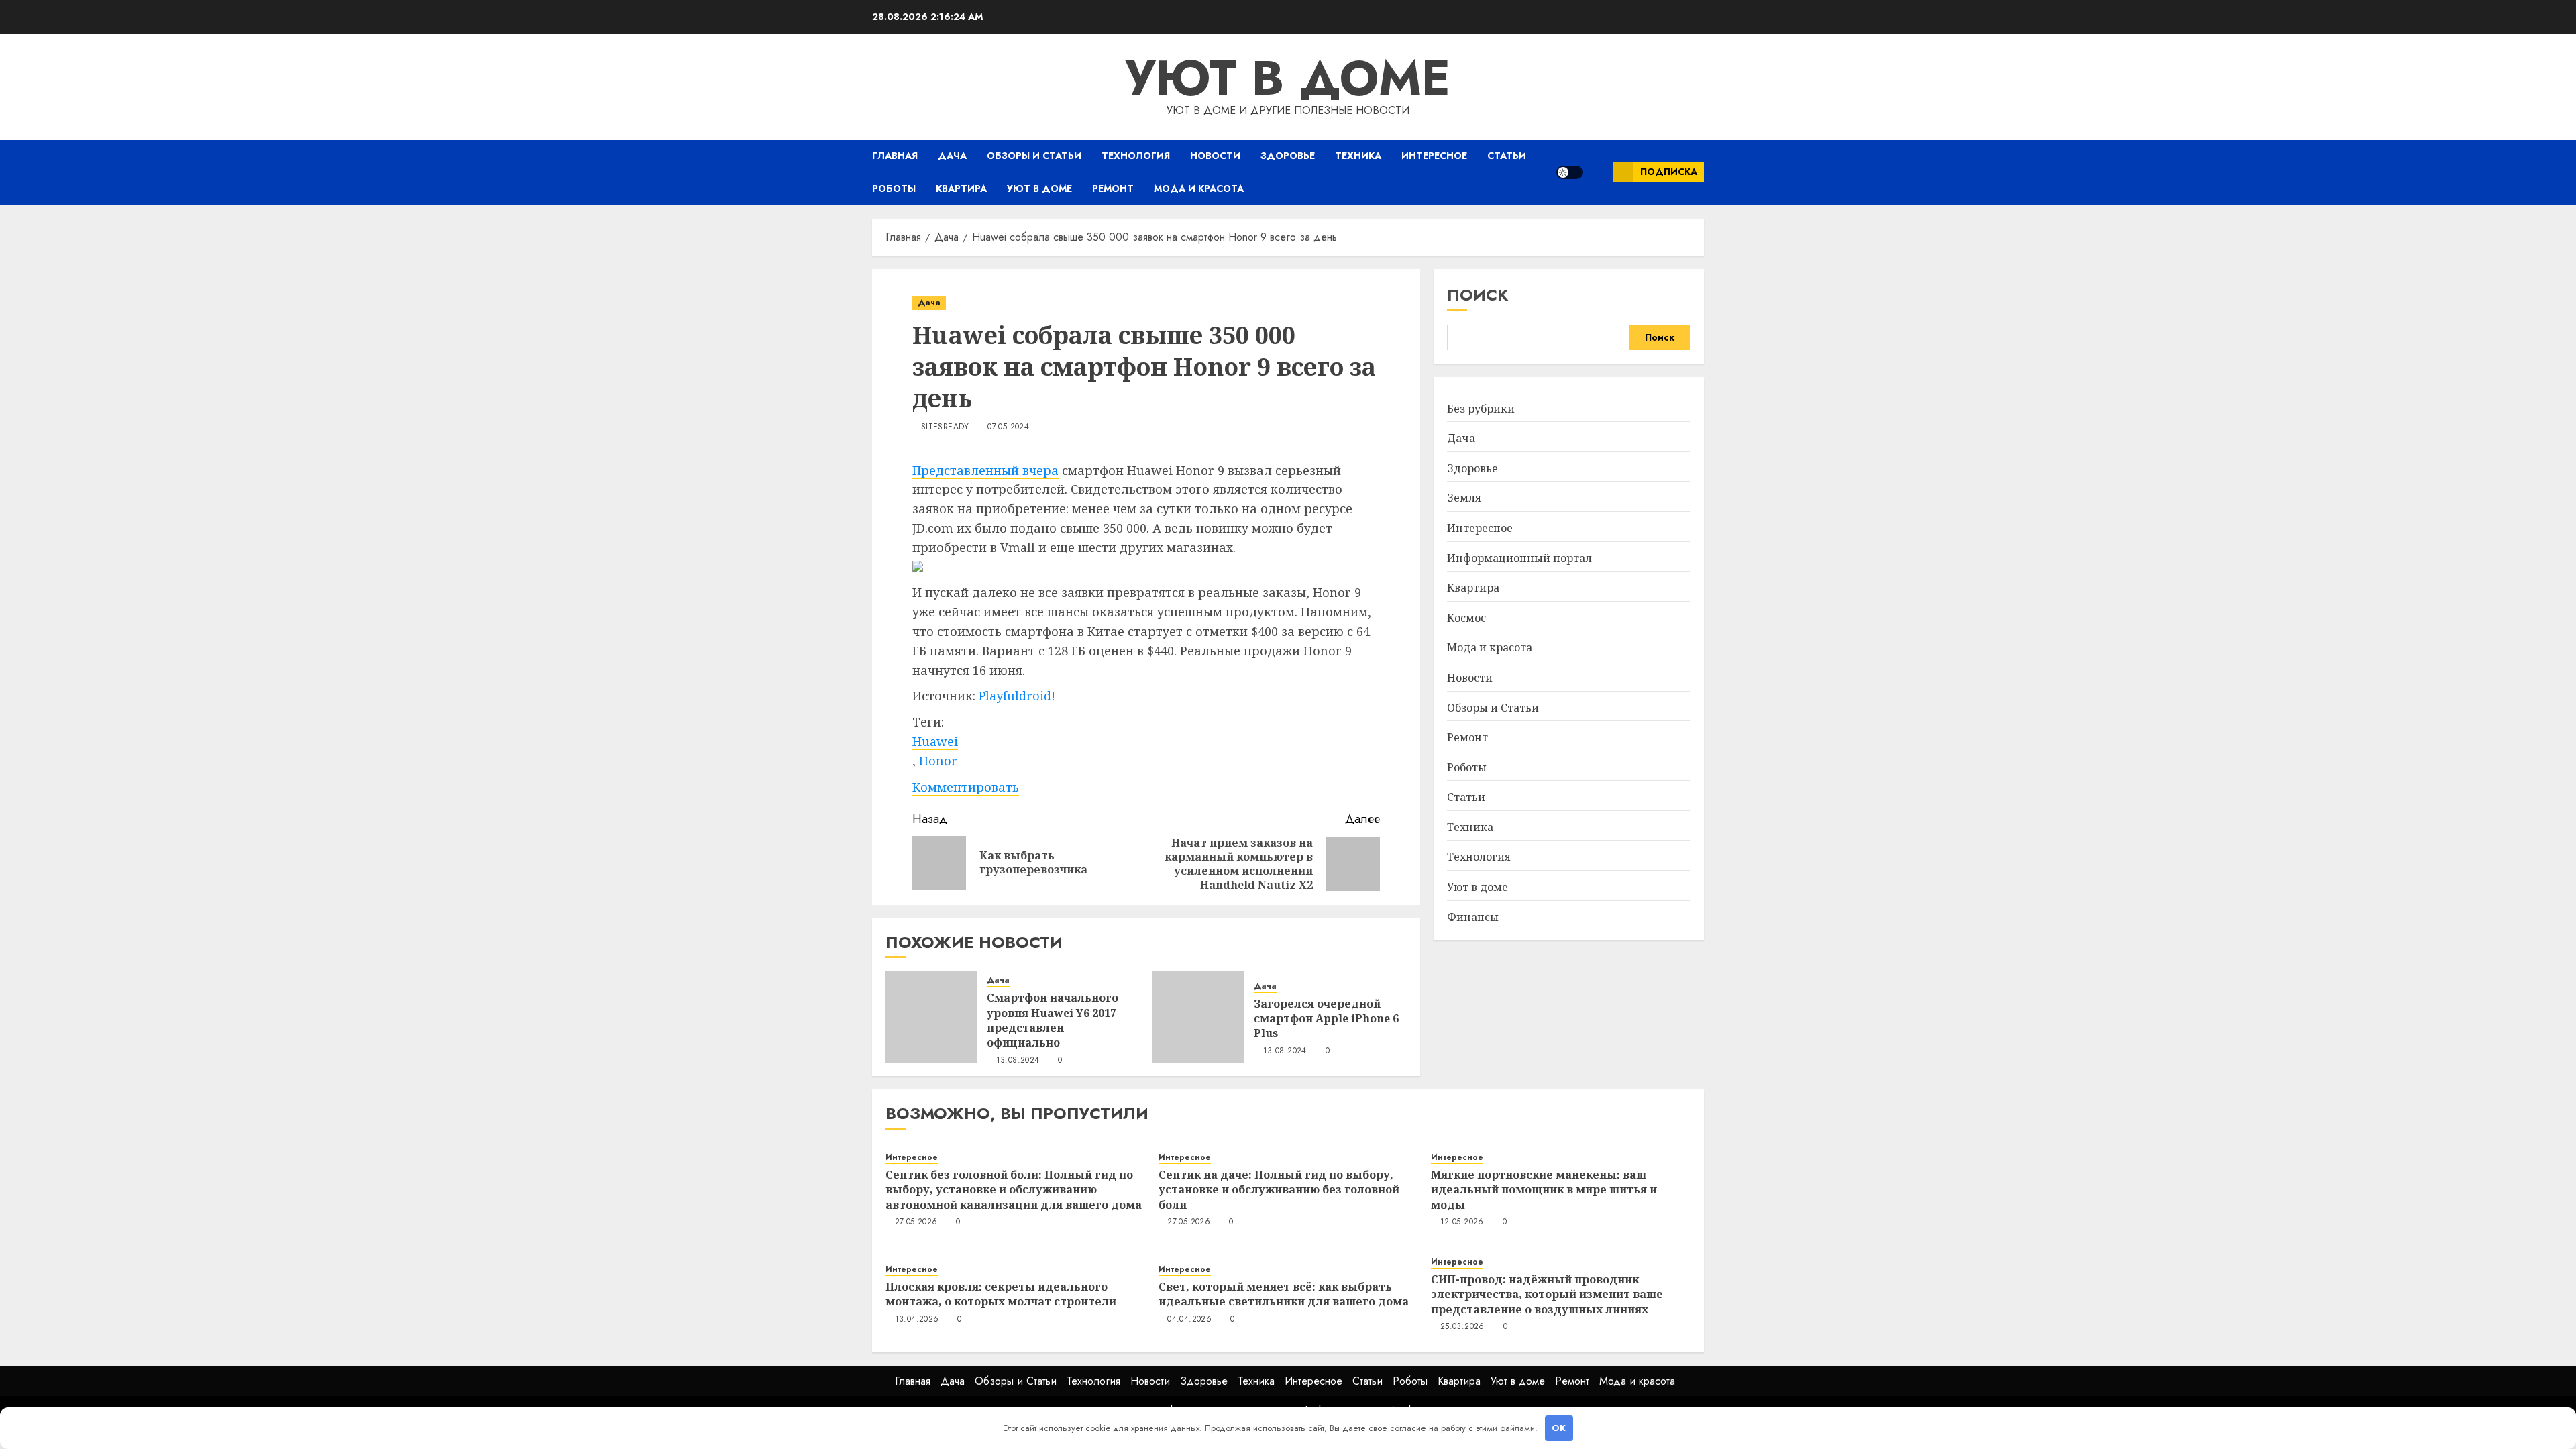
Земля (1464, 498)
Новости (1215, 156)
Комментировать (966, 787)
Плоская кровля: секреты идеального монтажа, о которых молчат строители (1001, 1294)
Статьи (1507, 156)
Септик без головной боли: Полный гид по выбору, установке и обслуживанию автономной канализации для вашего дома (1014, 1190)
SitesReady (945, 427)
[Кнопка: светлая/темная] (1570, 172)
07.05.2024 (1008, 427)
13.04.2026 (917, 1320)
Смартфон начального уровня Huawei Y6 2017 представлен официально (1053, 1020)
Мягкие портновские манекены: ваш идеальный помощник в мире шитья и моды (1544, 1190)
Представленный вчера (985, 470)
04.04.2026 (1189, 1320)
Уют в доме (1288, 78)
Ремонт (1113, 189)
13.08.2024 (1018, 1061)
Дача (952, 156)
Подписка (1669, 172)
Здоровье (1288, 156)
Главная (895, 156)
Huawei (935, 741)
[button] (1598, 172)
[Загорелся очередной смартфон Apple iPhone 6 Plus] (1198, 1017)
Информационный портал (1519, 558)
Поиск (1478, 295)
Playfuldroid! (1017, 696)
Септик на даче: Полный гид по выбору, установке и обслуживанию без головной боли (1279, 1190)
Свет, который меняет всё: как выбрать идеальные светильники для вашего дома (1284, 1294)
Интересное (1434, 156)
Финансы (1473, 917)
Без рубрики (1481, 409)
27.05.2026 (916, 1222)
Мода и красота (1199, 189)
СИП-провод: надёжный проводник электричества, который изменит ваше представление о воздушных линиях (1547, 1294)
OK (1559, 1428)
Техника (1358, 156)
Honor (938, 761)
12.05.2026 (1462, 1222)
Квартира (961, 189)
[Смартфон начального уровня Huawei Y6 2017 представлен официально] (931, 1017)
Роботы (894, 189)
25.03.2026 (1462, 1327)
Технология (1136, 156)
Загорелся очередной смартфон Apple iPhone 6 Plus (1326, 1019)
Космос (1466, 618)
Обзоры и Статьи (1034, 156)
